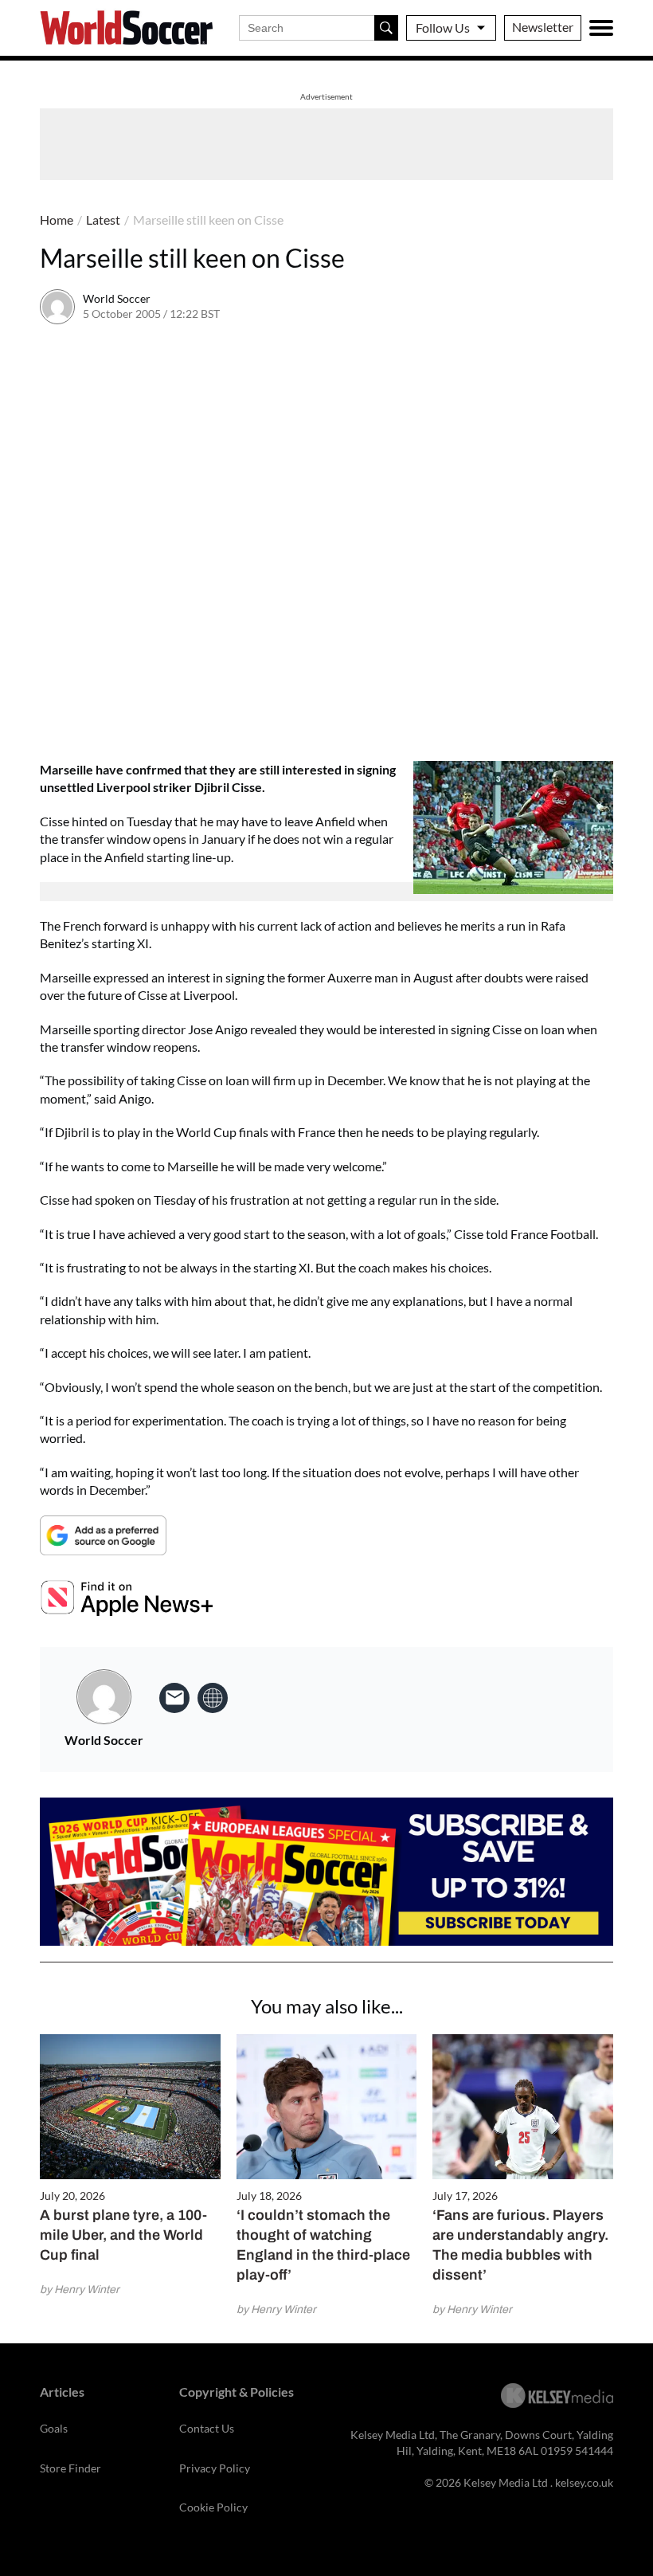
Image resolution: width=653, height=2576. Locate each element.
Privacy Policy (215, 2468)
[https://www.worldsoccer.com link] (213, 1698)
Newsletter (543, 27)
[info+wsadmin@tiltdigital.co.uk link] (174, 1698)
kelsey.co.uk (584, 2482)
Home (57, 220)
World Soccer (117, 298)
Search (386, 28)
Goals (54, 2428)
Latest (103, 220)
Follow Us (443, 27)
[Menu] (601, 28)
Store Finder (70, 2468)
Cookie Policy (213, 2507)
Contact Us (207, 2428)
